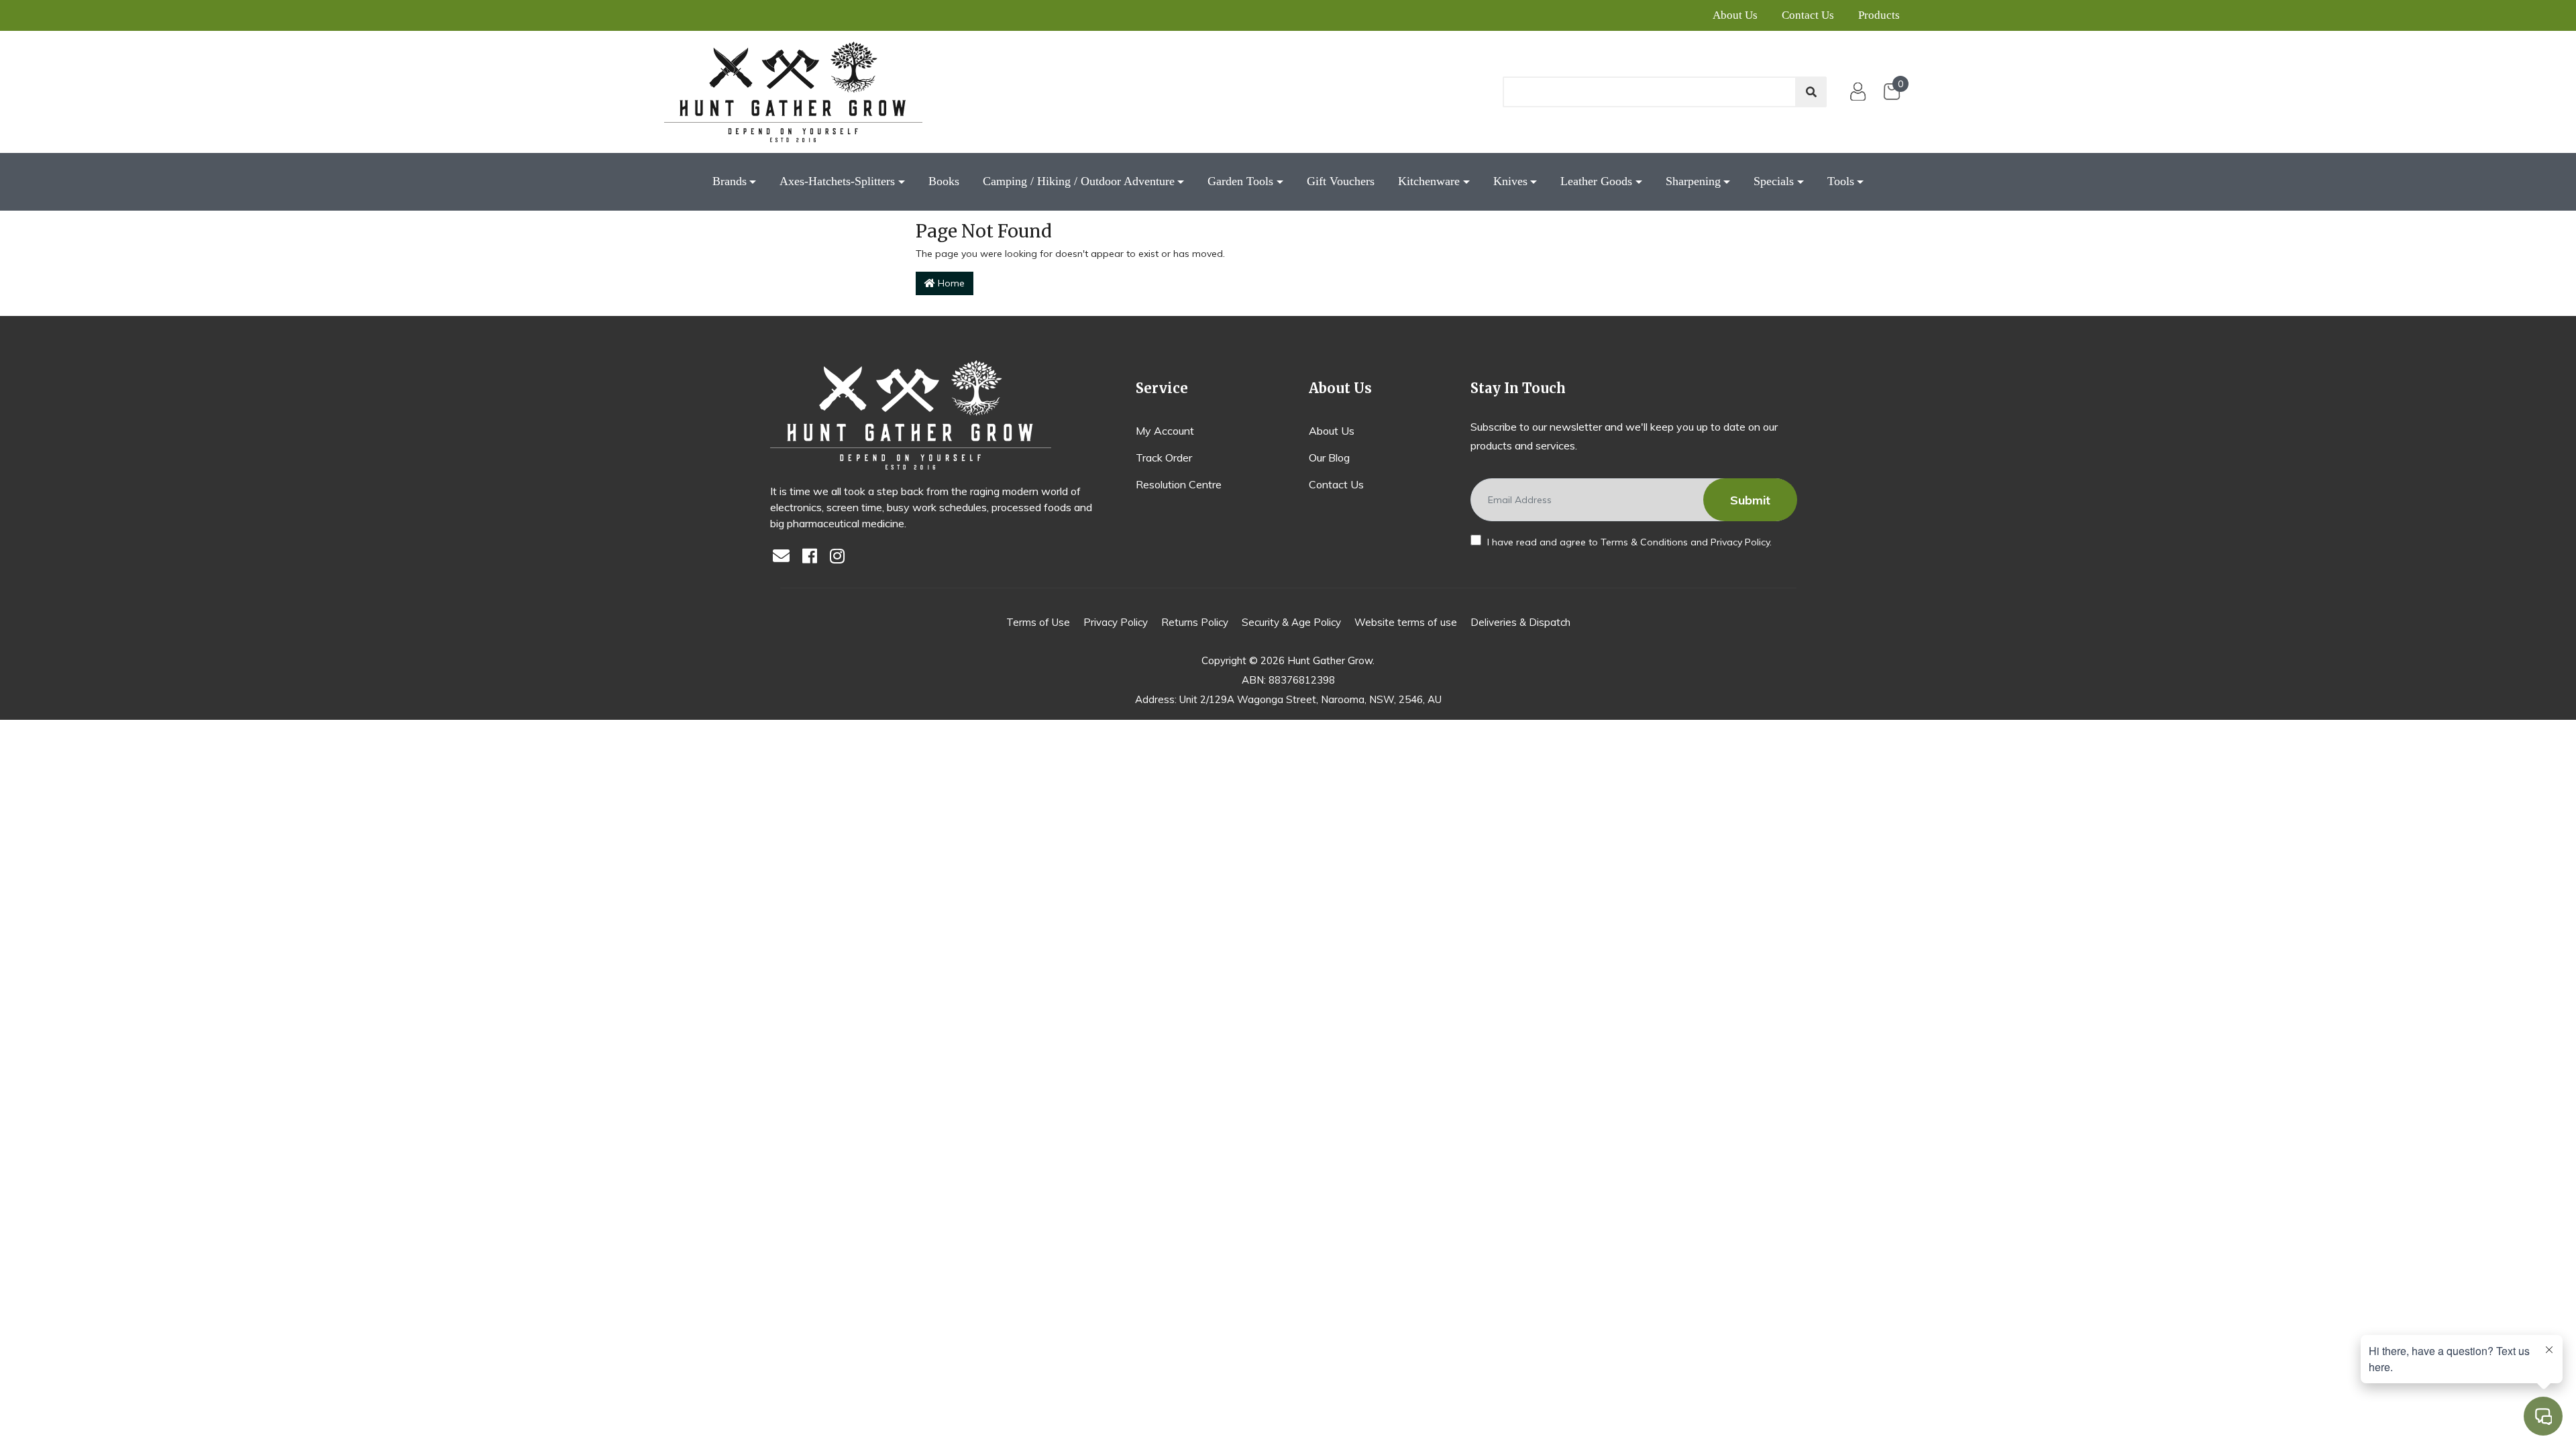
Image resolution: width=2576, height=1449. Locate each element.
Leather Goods (1596, 181)
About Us (1735, 15)
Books (944, 181)
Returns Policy (1195, 622)
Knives (1510, 181)
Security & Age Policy (1291, 622)
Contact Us (1808, 15)
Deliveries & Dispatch (1520, 622)
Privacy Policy (1740, 542)
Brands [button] (730, 181)
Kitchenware (1429, 181)
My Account (1165, 431)
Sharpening (1693, 181)
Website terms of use (1406, 622)
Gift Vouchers (1341, 181)
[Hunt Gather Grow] (793, 92)
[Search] (1811, 92)
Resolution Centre (1179, 484)
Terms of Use (1038, 622)
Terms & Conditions (1644, 542)
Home (950, 283)
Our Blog (1329, 458)
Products (1879, 15)
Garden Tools (1240, 181)
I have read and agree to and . (1628, 542)
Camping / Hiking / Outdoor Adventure (1079, 181)
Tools (1841, 181)
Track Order (1164, 458)
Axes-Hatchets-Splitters (837, 181)
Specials (1774, 181)
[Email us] (785, 557)
